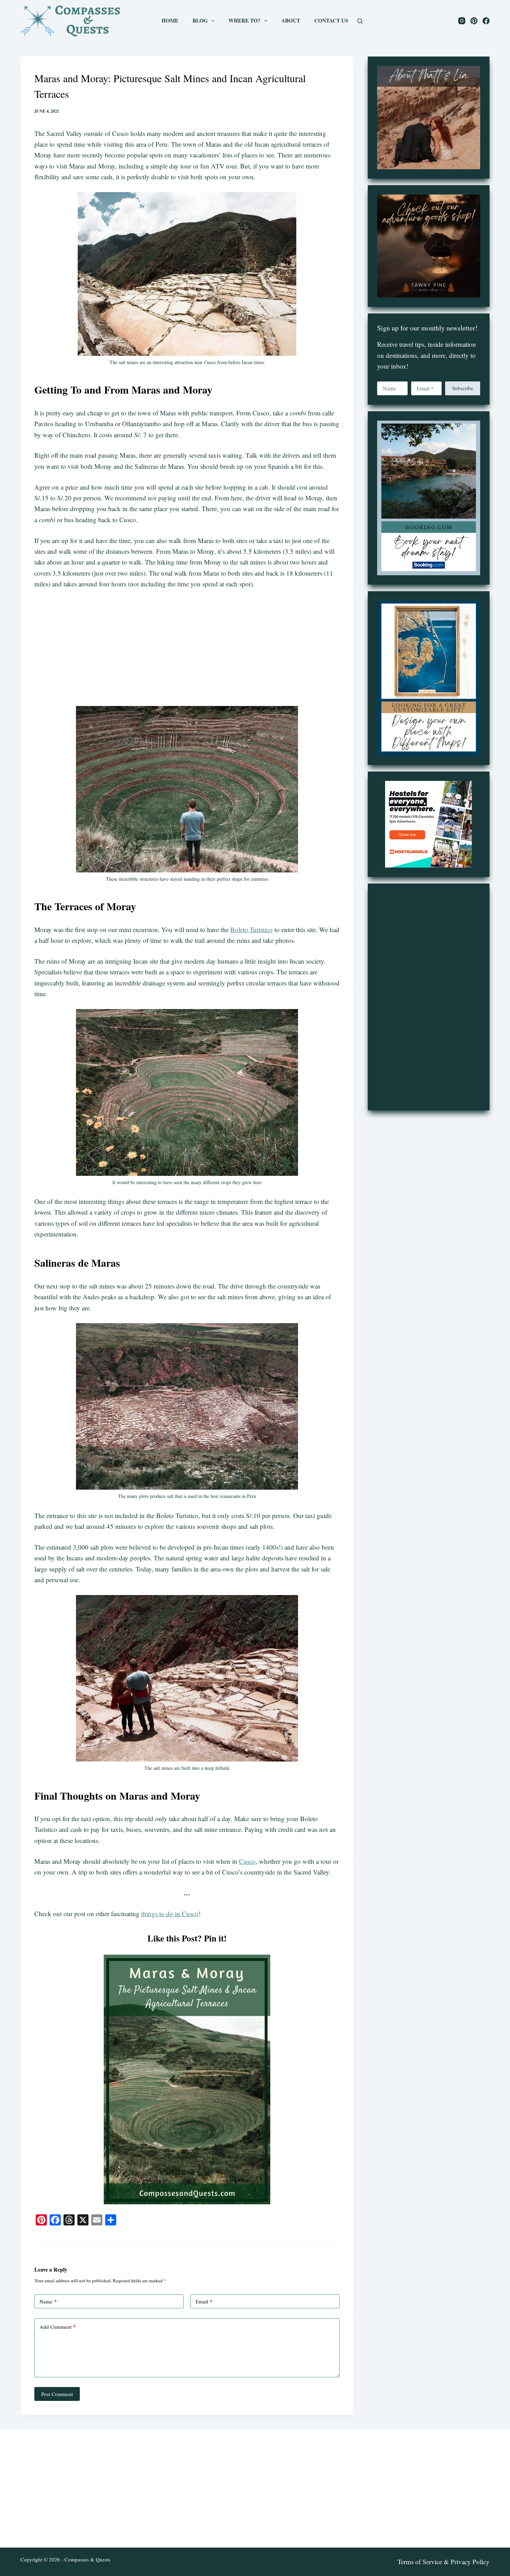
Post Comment (57, 2394)
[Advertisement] (187, 648)
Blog (200, 20)
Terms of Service (420, 2562)
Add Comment (58, 2327)
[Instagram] (462, 21)
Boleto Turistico (252, 929)
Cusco (247, 1861)
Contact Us (331, 20)
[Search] (360, 21)
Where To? (245, 20)
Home (170, 20)
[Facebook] (486, 21)
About (291, 20)
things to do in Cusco (170, 1914)
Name (48, 2301)
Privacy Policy (470, 2562)
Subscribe (463, 388)
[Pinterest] (474, 21)
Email (204, 2301)
